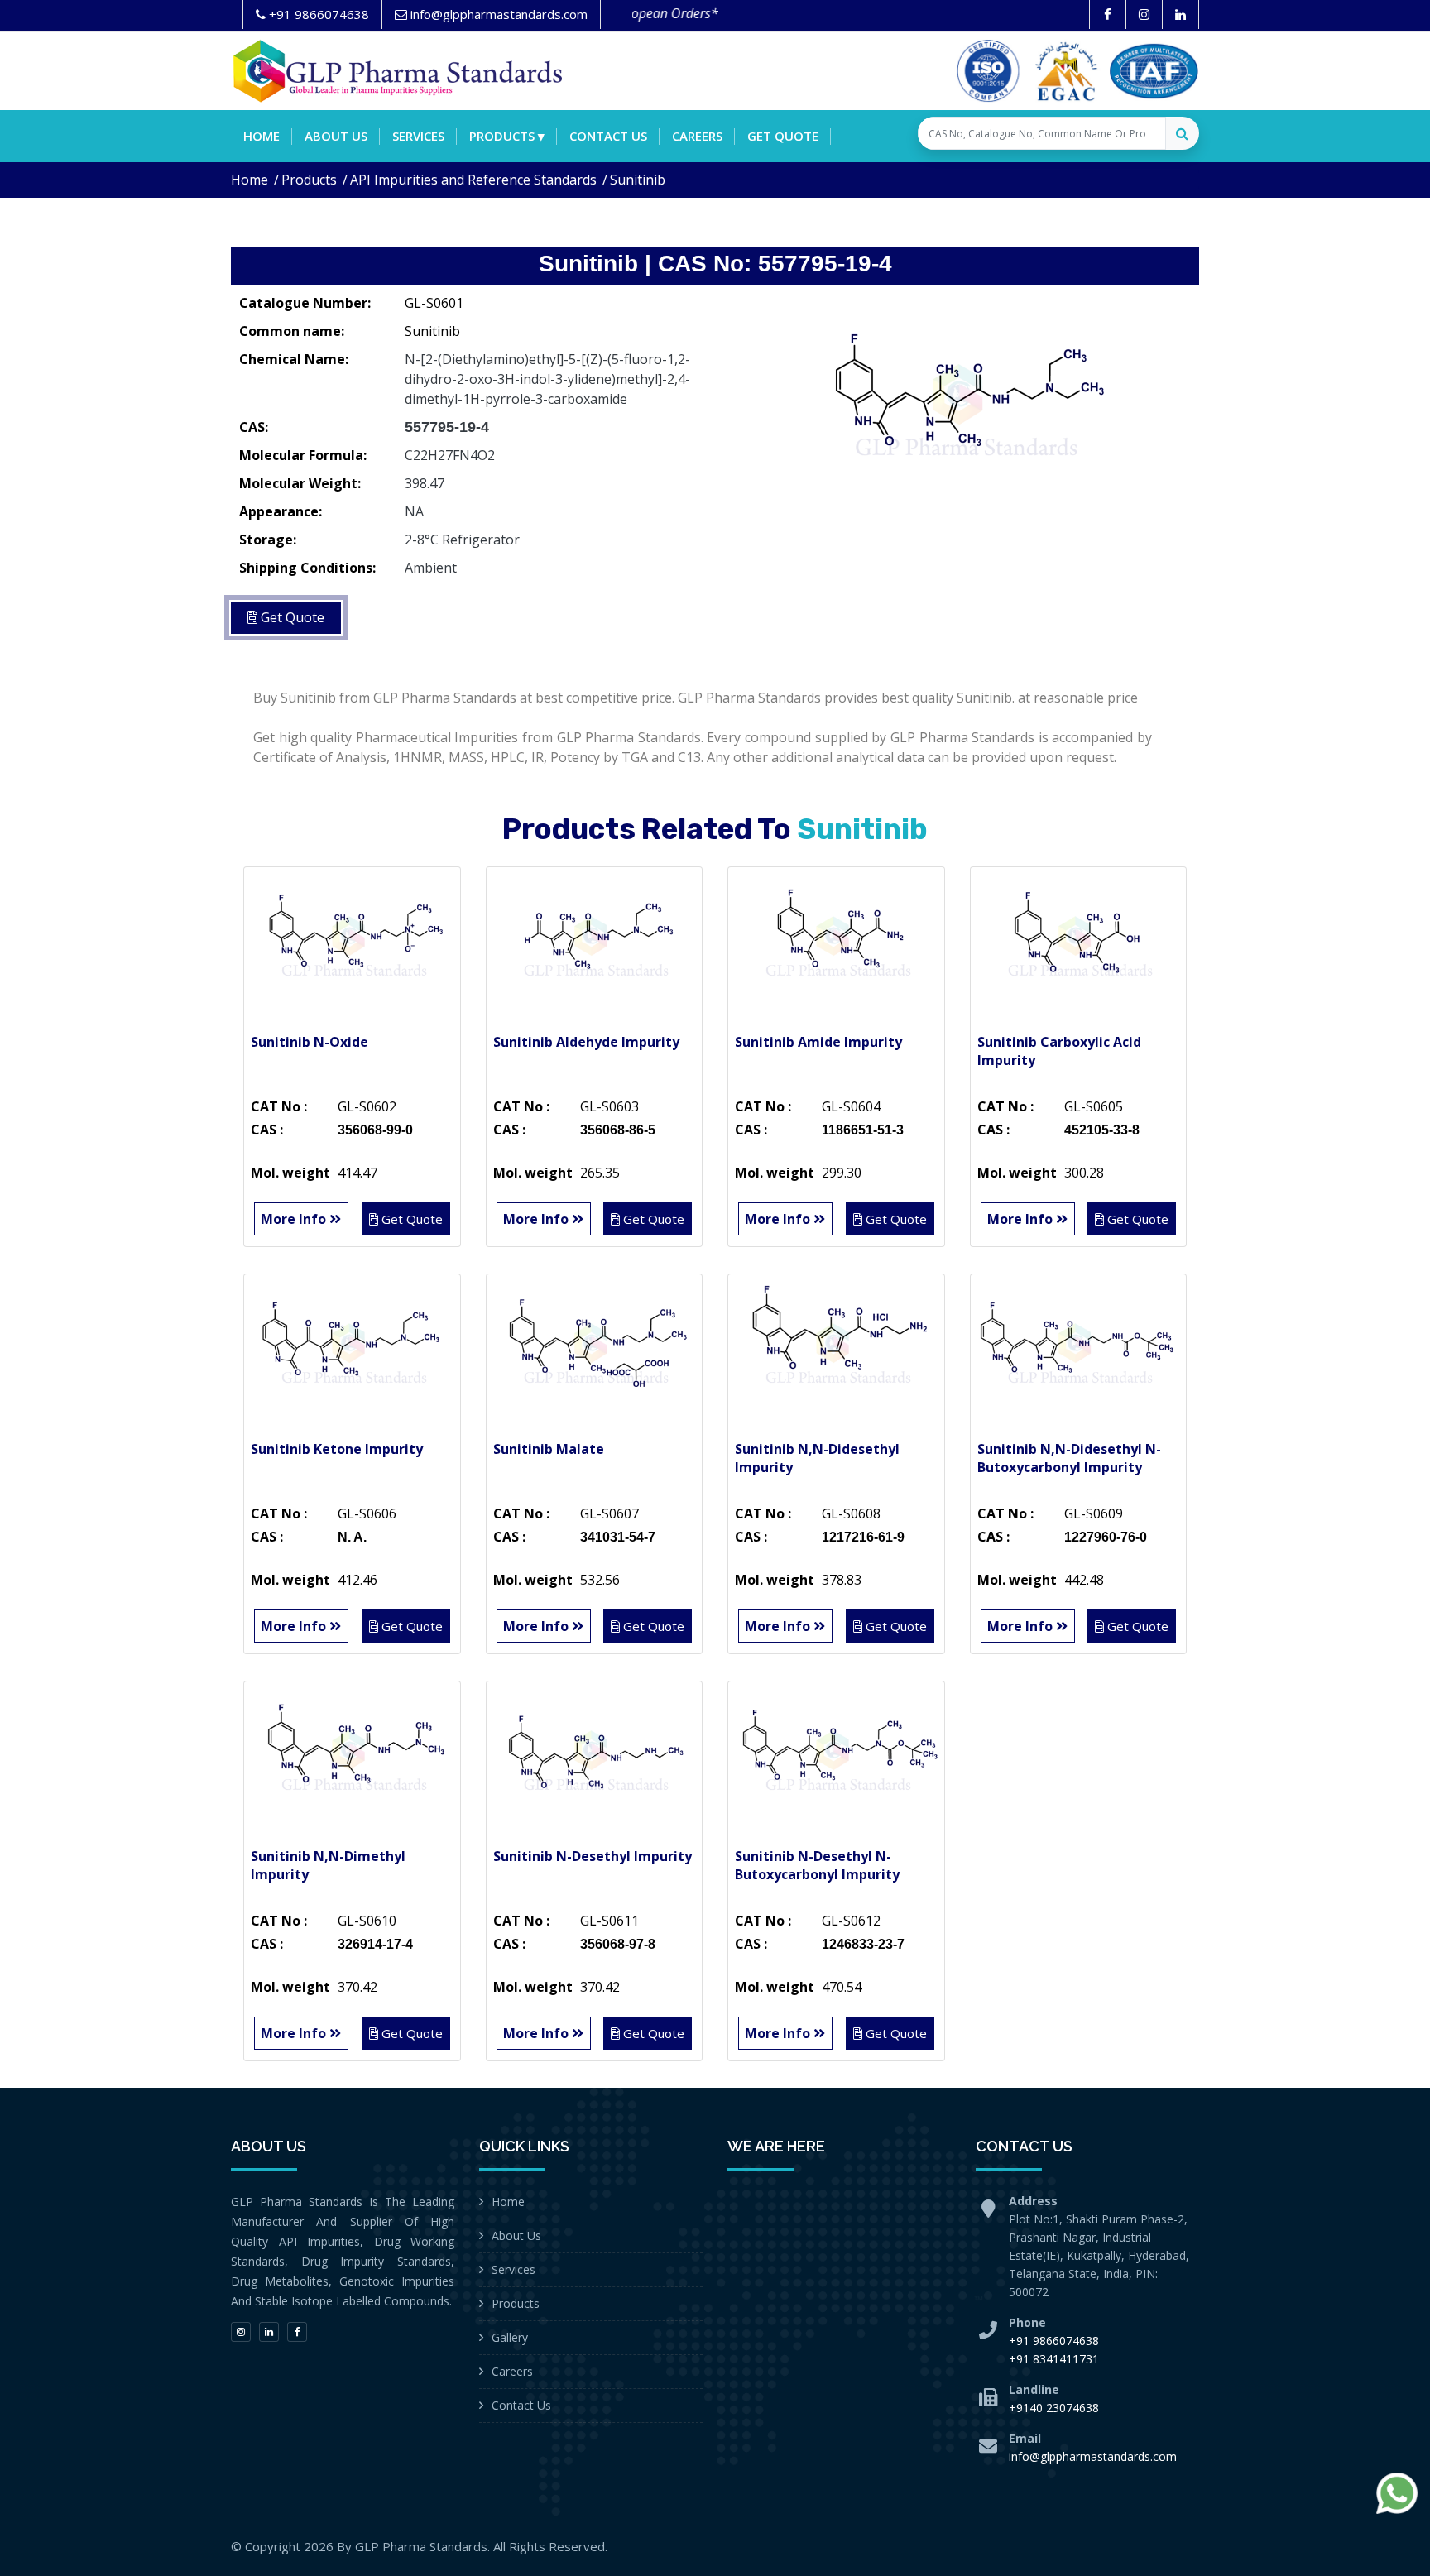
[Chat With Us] (1397, 2493)
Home (262, 136)
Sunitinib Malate (549, 1449)
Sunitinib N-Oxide (310, 1042)
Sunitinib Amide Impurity (818, 1042)
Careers (697, 136)
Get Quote (783, 136)
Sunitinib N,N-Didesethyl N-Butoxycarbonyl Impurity (1069, 1458)
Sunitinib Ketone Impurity (337, 1449)
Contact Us (521, 2405)
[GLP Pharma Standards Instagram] (1144, 14)
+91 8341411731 (1054, 2359)
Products (309, 180)
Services (418, 136)
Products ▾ (507, 136)
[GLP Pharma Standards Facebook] (1108, 14)
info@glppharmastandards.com (1093, 2456)
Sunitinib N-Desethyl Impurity (593, 1856)
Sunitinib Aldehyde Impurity (586, 1042)
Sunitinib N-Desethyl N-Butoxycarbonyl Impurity (817, 1865)
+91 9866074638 (1054, 2341)
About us (336, 136)
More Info (295, 1219)
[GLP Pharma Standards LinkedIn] (1180, 14)
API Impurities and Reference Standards (473, 180)
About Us (516, 2235)
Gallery (510, 2337)
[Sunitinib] (963, 410)
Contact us (608, 136)
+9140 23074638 (1054, 2408)
